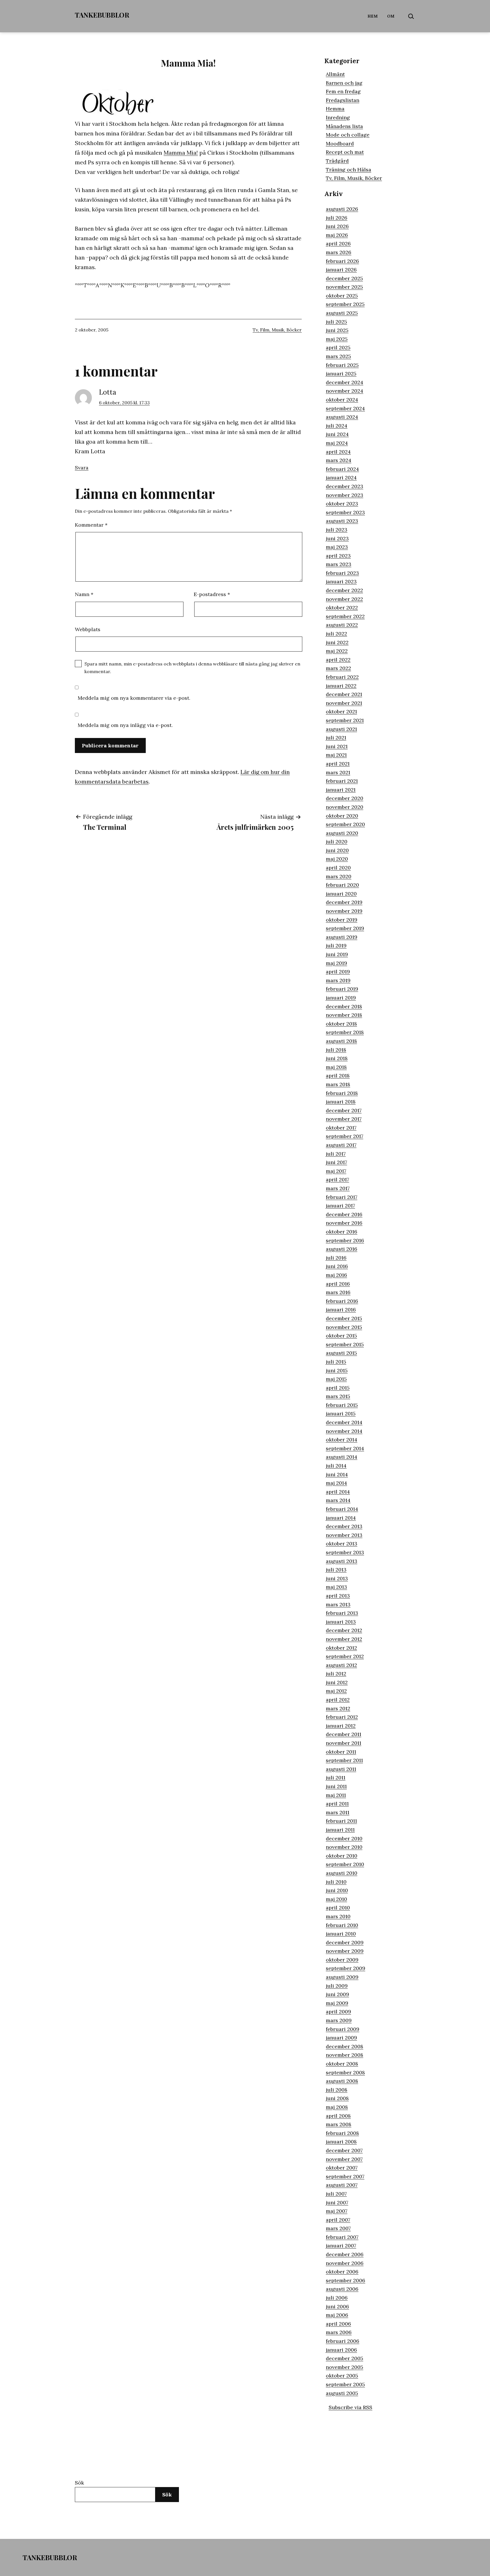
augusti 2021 (341, 729)
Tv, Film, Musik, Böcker (277, 330)
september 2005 (345, 2384)
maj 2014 (336, 1483)
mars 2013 (338, 1604)
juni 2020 (337, 850)
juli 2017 (336, 1154)
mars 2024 (339, 460)
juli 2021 (336, 738)
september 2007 (345, 2176)
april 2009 (338, 2012)
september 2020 (345, 824)
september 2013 (345, 1552)
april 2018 (338, 1076)
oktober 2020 (342, 816)
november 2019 (344, 911)
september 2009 (346, 1968)
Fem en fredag (343, 91)
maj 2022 (337, 651)
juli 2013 (336, 1570)
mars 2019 (338, 980)
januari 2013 (341, 1622)
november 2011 (344, 1743)
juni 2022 (337, 642)
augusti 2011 (341, 1769)
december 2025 (344, 278)
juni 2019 (337, 954)
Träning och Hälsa (349, 170)
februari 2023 (342, 573)
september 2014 (345, 1448)
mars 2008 (339, 2124)
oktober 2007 (342, 2168)
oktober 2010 (342, 1856)
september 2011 (344, 1760)
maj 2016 (336, 1275)
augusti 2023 (342, 521)
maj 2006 (337, 2315)
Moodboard (340, 143)
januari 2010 (341, 1934)
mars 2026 (339, 252)
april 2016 (338, 1284)
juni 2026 (337, 226)
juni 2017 (336, 1162)
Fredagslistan (343, 100)
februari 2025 (342, 365)
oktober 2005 (342, 2376)
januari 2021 (341, 790)
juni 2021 (337, 746)
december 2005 (345, 2358)
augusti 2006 (342, 2289)
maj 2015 (336, 1379)
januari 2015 (341, 1413)
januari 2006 (341, 2350)
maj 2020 (337, 859)
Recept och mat (345, 152)
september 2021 (345, 720)
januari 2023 (341, 581)
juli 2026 (337, 218)
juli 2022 (336, 634)
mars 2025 (338, 356)
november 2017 (344, 1119)
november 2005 (345, 2367)
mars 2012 (338, 1708)
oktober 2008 (342, 2064)
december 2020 (345, 798)
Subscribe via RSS (350, 2407)
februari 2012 (342, 1717)
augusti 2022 (342, 625)
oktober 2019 (342, 920)
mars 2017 (338, 1188)
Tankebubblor (102, 15)
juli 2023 (337, 530)
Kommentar (91, 525)
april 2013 (338, 1596)
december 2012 (344, 1630)
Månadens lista (344, 126)
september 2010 (345, 1864)
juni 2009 (337, 1994)
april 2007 (338, 2220)
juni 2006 (337, 2306)
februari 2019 (342, 989)
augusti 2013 (342, 1561)
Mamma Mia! (181, 153)
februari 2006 (343, 2341)
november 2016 (344, 1223)
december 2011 (344, 1734)
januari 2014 (341, 1518)
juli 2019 (336, 945)
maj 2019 (336, 963)
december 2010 (344, 1838)
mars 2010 (338, 1916)
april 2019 (338, 972)
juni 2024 (337, 434)
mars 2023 (339, 564)
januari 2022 (341, 686)
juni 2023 (337, 538)
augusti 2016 (342, 1249)
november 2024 (345, 391)
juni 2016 (337, 1266)
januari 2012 (341, 1726)
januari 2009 (341, 2038)
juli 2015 (336, 1362)
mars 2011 (338, 1812)
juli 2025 (336, 322)
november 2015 (344, 1327)
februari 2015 (342, 1405)
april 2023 (338, 556)
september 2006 (346, 2280)
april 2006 (338, 2324)
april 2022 (338, 660)
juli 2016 (336, 1258)
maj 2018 (336, 1067)
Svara (82, 468)
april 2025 (338, 347)
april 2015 (338, 1388)
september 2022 (345, 616)
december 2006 (345, 2254)
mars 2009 (339, 2020)
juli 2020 (337, 842)
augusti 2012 (341, 1665)
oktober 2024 (342, 400)
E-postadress (212, 594)
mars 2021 (338, 772)
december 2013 (344, 1526)
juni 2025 (337, 330)
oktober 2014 (342, 1440)
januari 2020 (341, 894)
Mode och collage (348, 135)
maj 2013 (336, 1587)
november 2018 (344, 1015)
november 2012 (344, 1639)
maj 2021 (336, 755)
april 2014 (338, 1492)
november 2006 (345, 2263)
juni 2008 (337, 2098)
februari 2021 (342, 781)
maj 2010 (336, 1899)
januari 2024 (341, 477)
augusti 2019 (342, 937)
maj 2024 (337, 443)
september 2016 (345, 1240)
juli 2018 (336, 1050)
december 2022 (344, 590)
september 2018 (345, 1032)
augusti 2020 (342, 833)
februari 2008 (342, 2133)
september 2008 (345, 2072)
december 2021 (344, 694)
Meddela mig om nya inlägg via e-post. (125, 725)
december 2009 (345, 1942)
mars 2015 (338, 1396)
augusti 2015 (341, 1353)
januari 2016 (341, 1310)
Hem (373, 16)
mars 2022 (338, 668)
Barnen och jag (344, 83)
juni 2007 (337, 2202)
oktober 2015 (341, 1336)
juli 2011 (336, 1778)
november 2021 (344, 703)
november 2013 (344, 1535)
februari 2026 (342, 261)
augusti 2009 (342, 1977)
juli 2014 (336, 1466)
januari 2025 (341, 374)
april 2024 (338, 452)
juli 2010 (336, 1882)
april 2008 (338, 2116)
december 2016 (344, 1214)
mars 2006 (339, 2332)
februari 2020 (342, 885)
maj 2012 (336, 1691)
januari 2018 (341, 1102)
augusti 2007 (342, 2185)
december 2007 (344, 2150)
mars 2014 (338, 1500)
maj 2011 (336, 1795)
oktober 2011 (341, 1752)
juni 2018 (337, 1058)
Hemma (335, 109)
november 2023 (345, 495)
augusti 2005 (342, 2393)
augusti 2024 (342, 417)
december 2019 (344, 902)
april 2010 (338, 1908)
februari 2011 (341, 1821)
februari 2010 (342, 1925)
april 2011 (337, 1804)
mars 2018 (338, 1084)
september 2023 (345, 512)
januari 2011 (340, 1830)
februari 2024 (342, 469)
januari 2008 (341, 2142)
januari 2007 (341, 2246)
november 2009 (345, 1951)
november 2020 (345, 807)
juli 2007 (336, 2194)
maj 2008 (337, 2107)
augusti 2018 (341, 1041)
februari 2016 (342, 1301)
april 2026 (338, 243)
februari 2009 (343, 2029)
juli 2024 (337, 426)
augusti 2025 (342, 313)
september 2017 (345, 1136)
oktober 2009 (342, 1960)
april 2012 (338, 1700)
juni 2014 (337, 1474)
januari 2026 (341, 270)
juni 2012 (337, 1682)
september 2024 (345, 408)
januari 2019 (341, 998)
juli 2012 (336, 1674)
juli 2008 (337, 2090)
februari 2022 (342, 677)
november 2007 (344, 2159)
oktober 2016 (342, 1232)
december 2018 (344, 1006)
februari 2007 (342, 2237)
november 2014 (344, 1431)
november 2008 (345, 2055)
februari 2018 (342, 1093)
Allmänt (335, 74)
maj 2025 (337, 339)
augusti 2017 (341, 1145)
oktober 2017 (341, 1128)
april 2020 (338, 868)
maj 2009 (337, 2003)
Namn (84, 594)
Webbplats (88, 629)
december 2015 (344, 1318)
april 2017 (337, 1179)
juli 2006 (337, 2298)
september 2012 (345, 1656)
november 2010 (344, 1847)
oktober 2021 (341, 711)
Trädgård (337, 161)
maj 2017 (336, 1171)
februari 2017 (342, 1197)
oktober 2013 (342, 1544)
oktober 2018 (341, 1024)
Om (391, 16)
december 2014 (344, 1422)
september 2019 (345, 928)
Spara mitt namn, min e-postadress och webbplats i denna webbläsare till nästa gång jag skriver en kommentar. (192, 668)
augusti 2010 (342, 1873)
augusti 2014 (342, 1457)
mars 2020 (339, 876)
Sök (79, 2483)
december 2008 (345, 2046)
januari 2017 (340, 1206)
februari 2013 (342, 1613)
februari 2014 (342, 1509)
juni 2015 (337, 1370)
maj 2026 (337, 235)
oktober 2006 (342, 2272)
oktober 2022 (342, 608)
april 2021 (338, 764)
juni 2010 (337, 1890)
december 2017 (344, 1110)
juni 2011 (336, 1786)
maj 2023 (337, 547)
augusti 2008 (342, 2081)
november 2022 (344, 599)
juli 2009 (337, 1986)
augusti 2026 (342, 209)
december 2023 (345, 486)
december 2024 (345, 382)
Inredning (338, 117)
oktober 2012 (341, 1648)
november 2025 (344, 287)
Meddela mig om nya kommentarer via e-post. (134, 698)
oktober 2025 (342, 296)
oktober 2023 (342, 504)
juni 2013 (337, 1578)
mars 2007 (338, 2228)
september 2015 (345, 1344)
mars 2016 (338, 1292)
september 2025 (345, 304)
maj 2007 (337, 2211)
